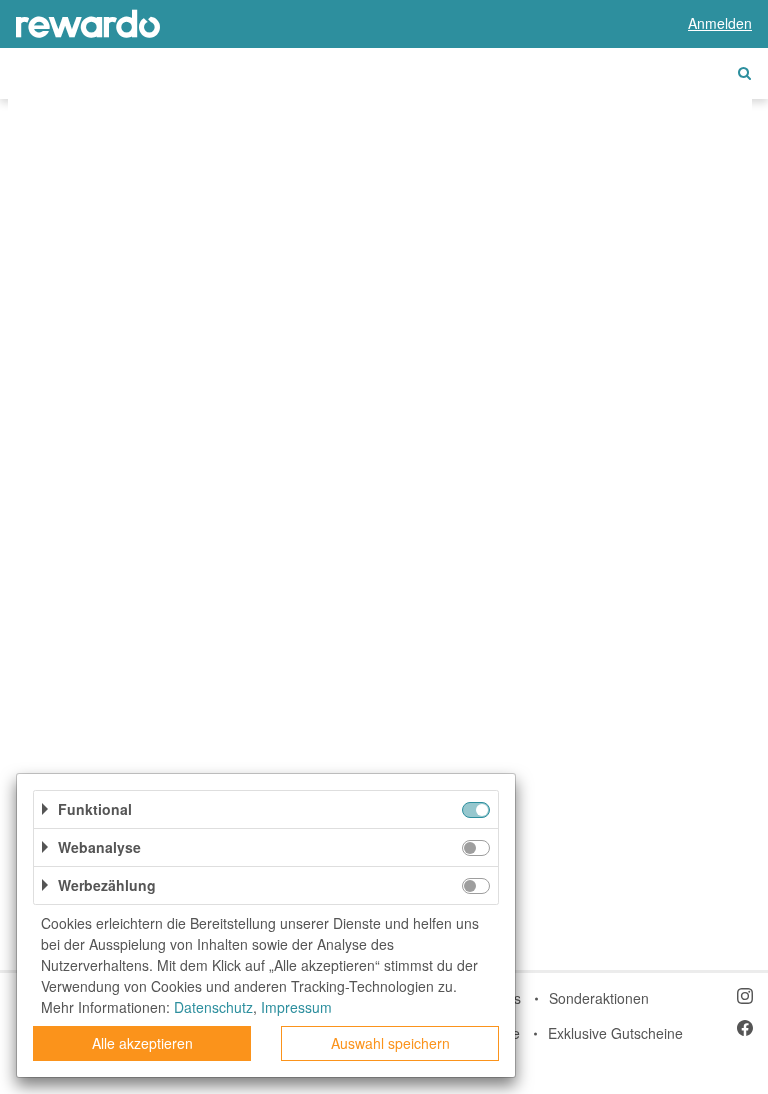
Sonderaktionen (599, 998)
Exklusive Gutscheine (615, 1033)
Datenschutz (213, 1007)
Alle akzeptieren (142, 1043)
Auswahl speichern (390, 1043)
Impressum (296, 1007)
